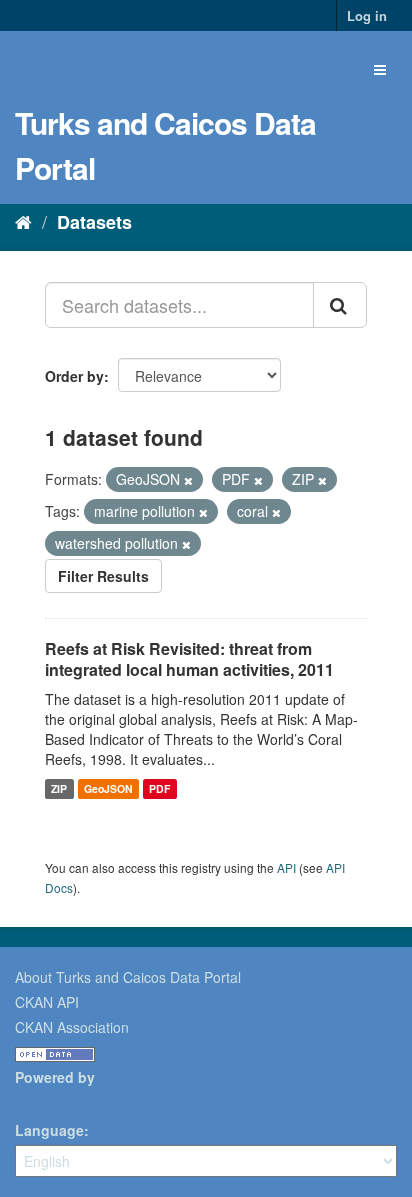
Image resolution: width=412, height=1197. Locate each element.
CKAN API (47, 1002)
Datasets (94, 222)
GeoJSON (108, 788)
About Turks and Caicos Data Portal (128, 977)
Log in (367, 15)
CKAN (49, 1099)
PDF (159, 788)
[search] (340, 305)
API (286, 867)
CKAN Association (72, 1027)
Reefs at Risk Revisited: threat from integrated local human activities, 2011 (189, 659)
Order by (74, 376)
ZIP (59, 788)
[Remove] (188, 480)
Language (49, 1130)
